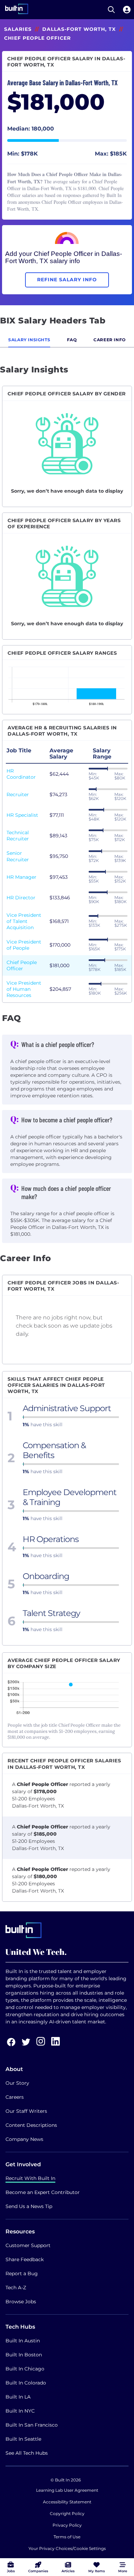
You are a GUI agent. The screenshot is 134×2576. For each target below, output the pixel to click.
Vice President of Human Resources (24, 989)
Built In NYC (20, 2411)
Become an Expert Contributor (43, 2192)
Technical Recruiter (18, 836)
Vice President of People (24, 945)
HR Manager (21, 877)
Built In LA (18, 2397)
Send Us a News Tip (29, 2206)
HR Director (21, 898)
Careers (15, 2097)
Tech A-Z (16, 2288)
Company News (24, 2139)
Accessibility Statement (67, 2502)
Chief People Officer (22, 965)
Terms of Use (67, 2537)
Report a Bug (22, 2273)
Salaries (18, 29)
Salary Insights (29, 340)
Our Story (17, 2083)
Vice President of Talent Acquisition (24, 921)
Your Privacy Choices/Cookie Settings (67, 2548)
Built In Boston (24, 2355)
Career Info (110, 340)
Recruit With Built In (30, 2178)
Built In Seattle (23, 2439)
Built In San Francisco (32, 2425)
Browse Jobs (21, 2302)
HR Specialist (22, 815)
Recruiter (18, 794)
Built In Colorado (26, 2383)
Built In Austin (23, 2341)
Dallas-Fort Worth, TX (79, 29)
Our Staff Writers (26, 2111)
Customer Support (28, 2245)
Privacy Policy (67, 2525)
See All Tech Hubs (27, 2453)
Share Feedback (25, 2259)
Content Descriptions (31, 2125)
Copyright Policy (67, 2513)
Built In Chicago (25, 2369)
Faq (72, 340)
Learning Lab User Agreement (67, 2490)
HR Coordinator (21, 774)
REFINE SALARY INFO (67, 280)
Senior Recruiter (18, 856)
